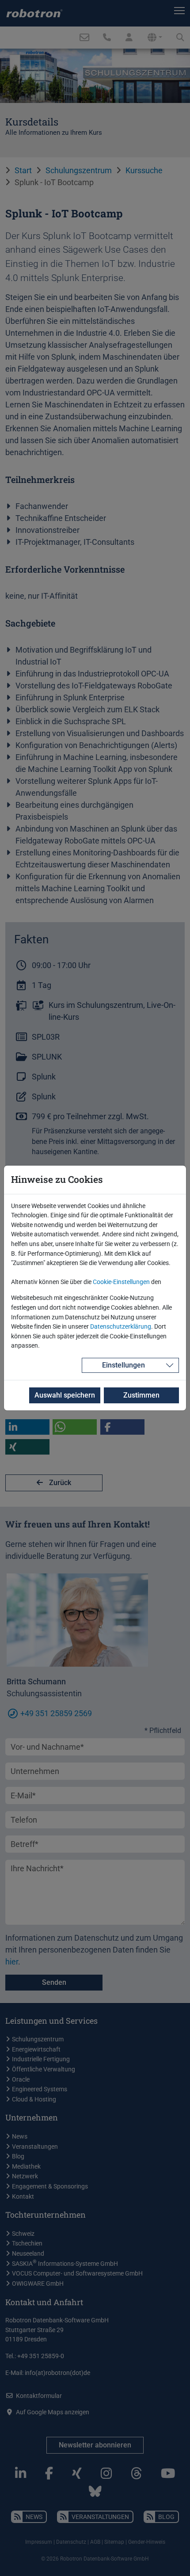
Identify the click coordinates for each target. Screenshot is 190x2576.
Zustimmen (141, 1395)
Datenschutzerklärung (121, 1327)
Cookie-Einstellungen (121, 1282)
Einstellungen (123, 1365)
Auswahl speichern (65, 1395)
